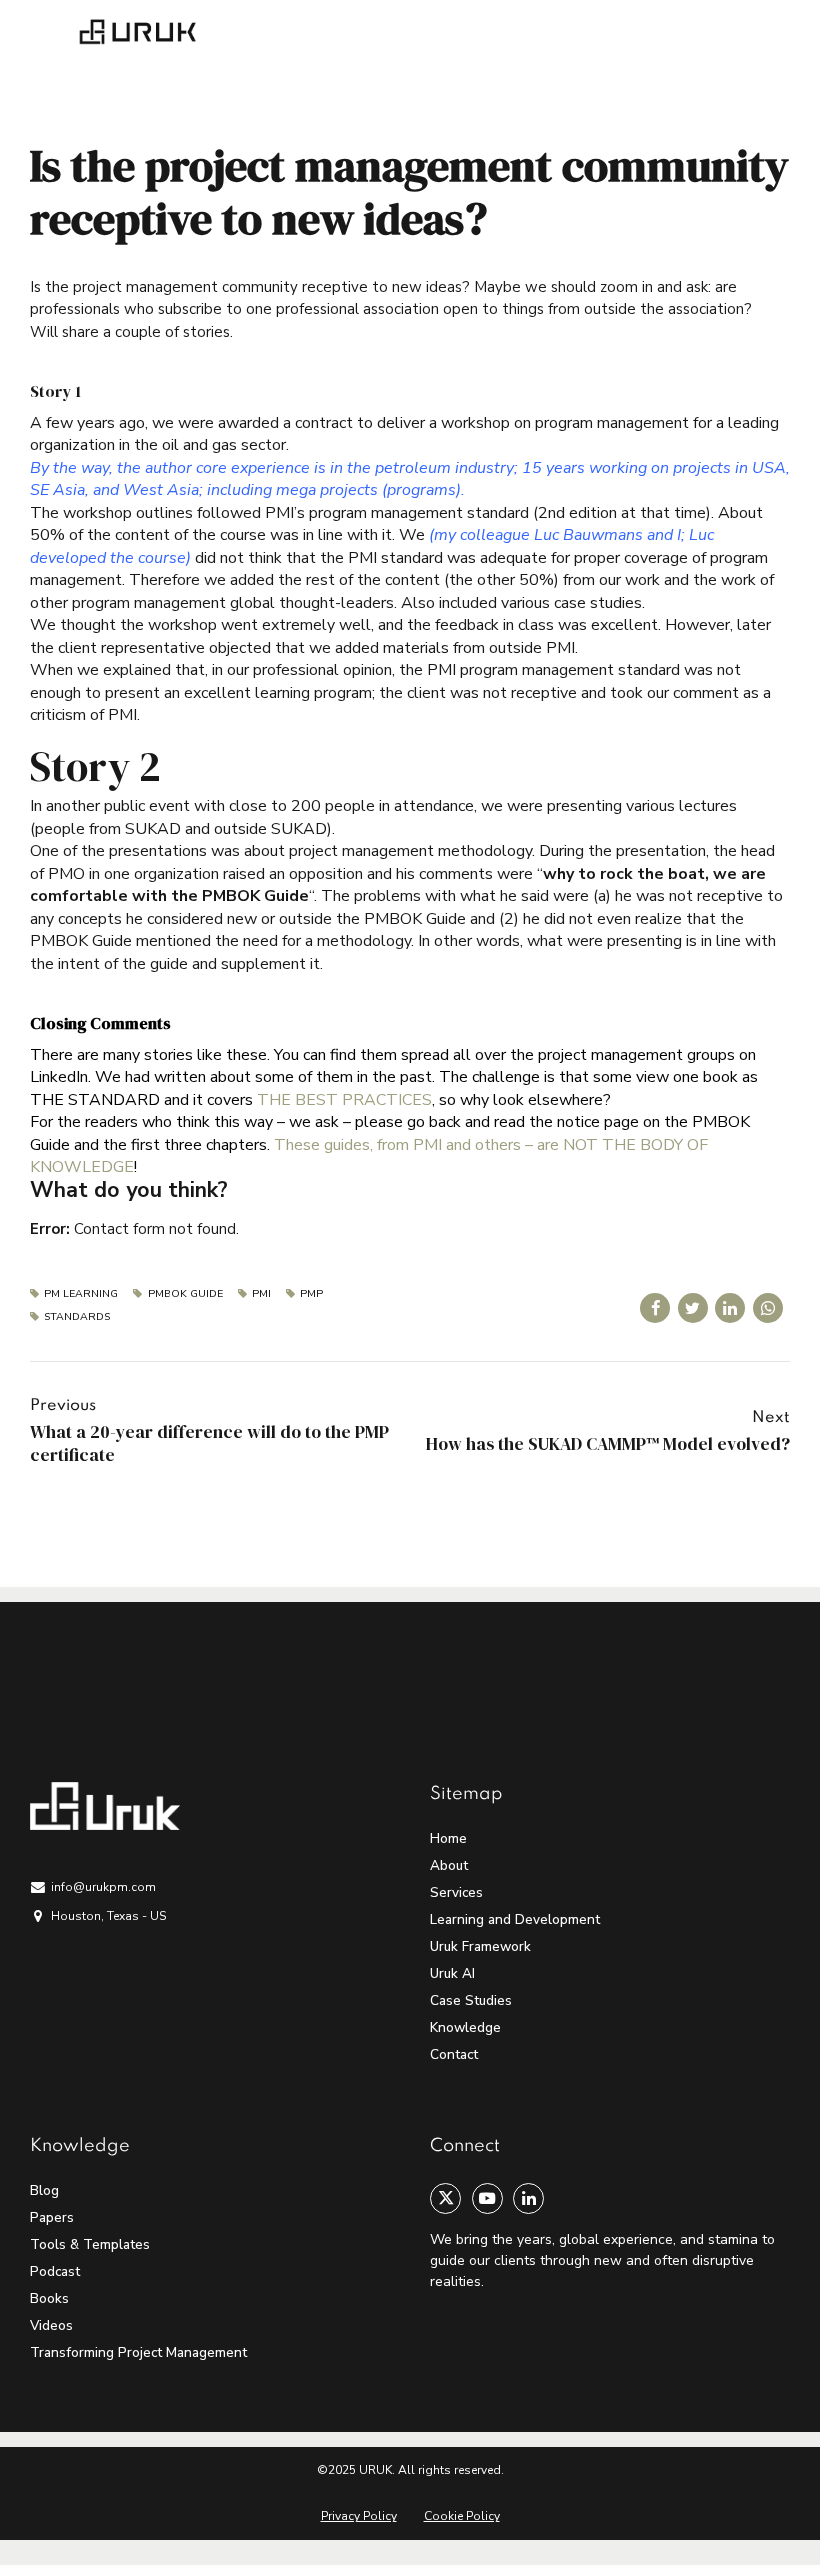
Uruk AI (452, 1973)
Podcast (55, 2271)
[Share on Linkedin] (730, 1308)
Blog (44, 2190)
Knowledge (465, 2027)
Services (456, 1892)
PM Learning (81, 1294)
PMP (311, 1294)
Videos (51, 2325)
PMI (261, 1294)
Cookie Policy (462, 2516)
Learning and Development (515, 1919)
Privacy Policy (359, 2516)
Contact (454, 2054)
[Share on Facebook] (655, 1308)
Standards (77, 1317)
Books (49, 2298)
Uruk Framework (480, 1946)
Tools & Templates (90, 2244)
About (449, 1865)
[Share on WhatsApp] (768, 1308)
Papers (52, 2217)
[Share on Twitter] (693, 1308)
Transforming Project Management (138, 2352)
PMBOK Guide (185, 1294)
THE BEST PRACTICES (344, 1100)
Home (448, 1838)
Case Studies (471, 2000)
